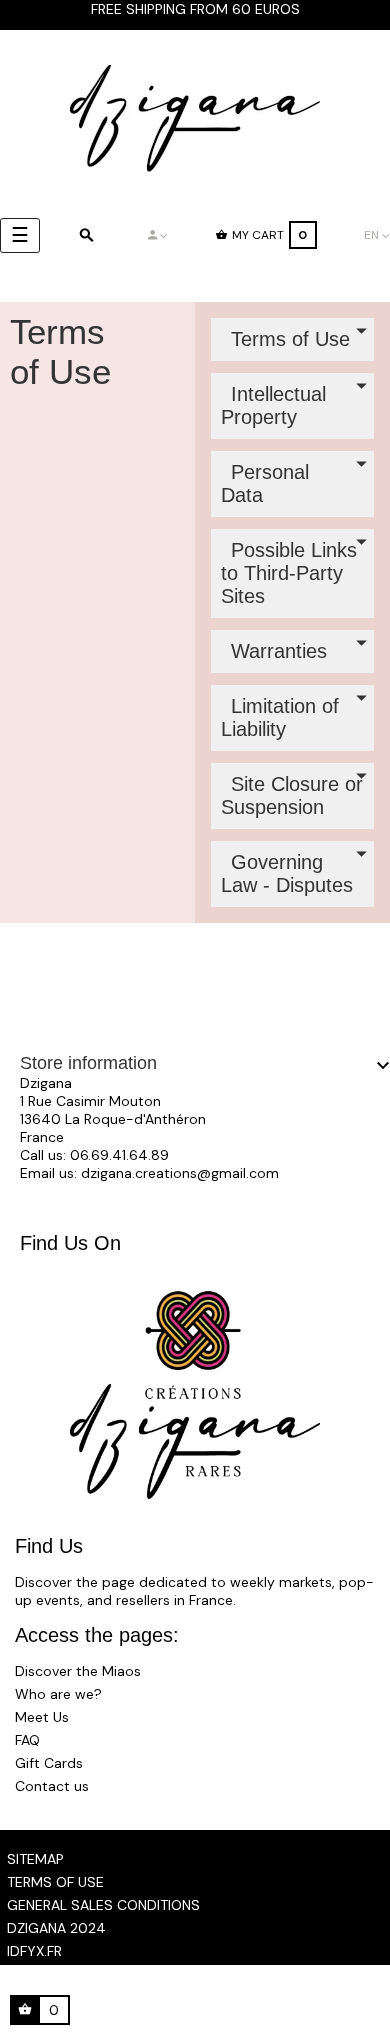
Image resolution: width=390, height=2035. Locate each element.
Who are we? (58, 1694)
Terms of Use (290, 339)
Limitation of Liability (280, 717)
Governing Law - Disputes (287, 873)
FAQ (27, 1740)
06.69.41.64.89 (119, 1155)
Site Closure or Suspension (292, 795)
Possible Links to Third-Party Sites (289, 573)
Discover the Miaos (78, 1671)
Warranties (279, 651)
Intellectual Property (273, 405)
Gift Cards (49, 1763)
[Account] (158, 235)
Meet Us (42, 1717)
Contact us (52, 1786)
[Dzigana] (195, 118)
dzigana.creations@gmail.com (180, 1173)
